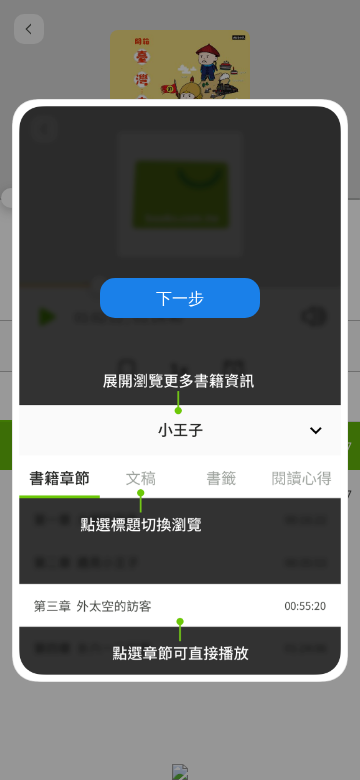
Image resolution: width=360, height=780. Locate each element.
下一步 (180, 298)
